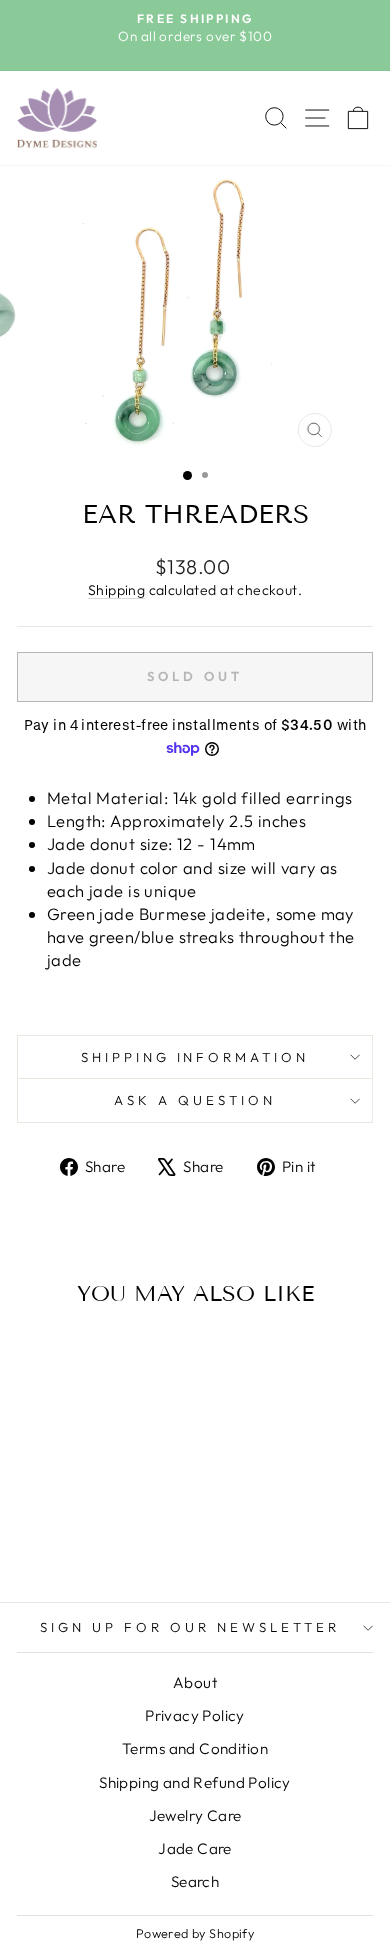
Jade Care (195, 1848)
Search (195, 1881)
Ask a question (195, 1100)
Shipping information (195, 1057)
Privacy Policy (195, 1715)
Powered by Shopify (195, 1933)
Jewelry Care (195, 1815)
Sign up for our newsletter (189, 1627)
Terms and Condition (195, 1748)
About (195, 1682)
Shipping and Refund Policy (195, 1782)
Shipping (116, 590)
